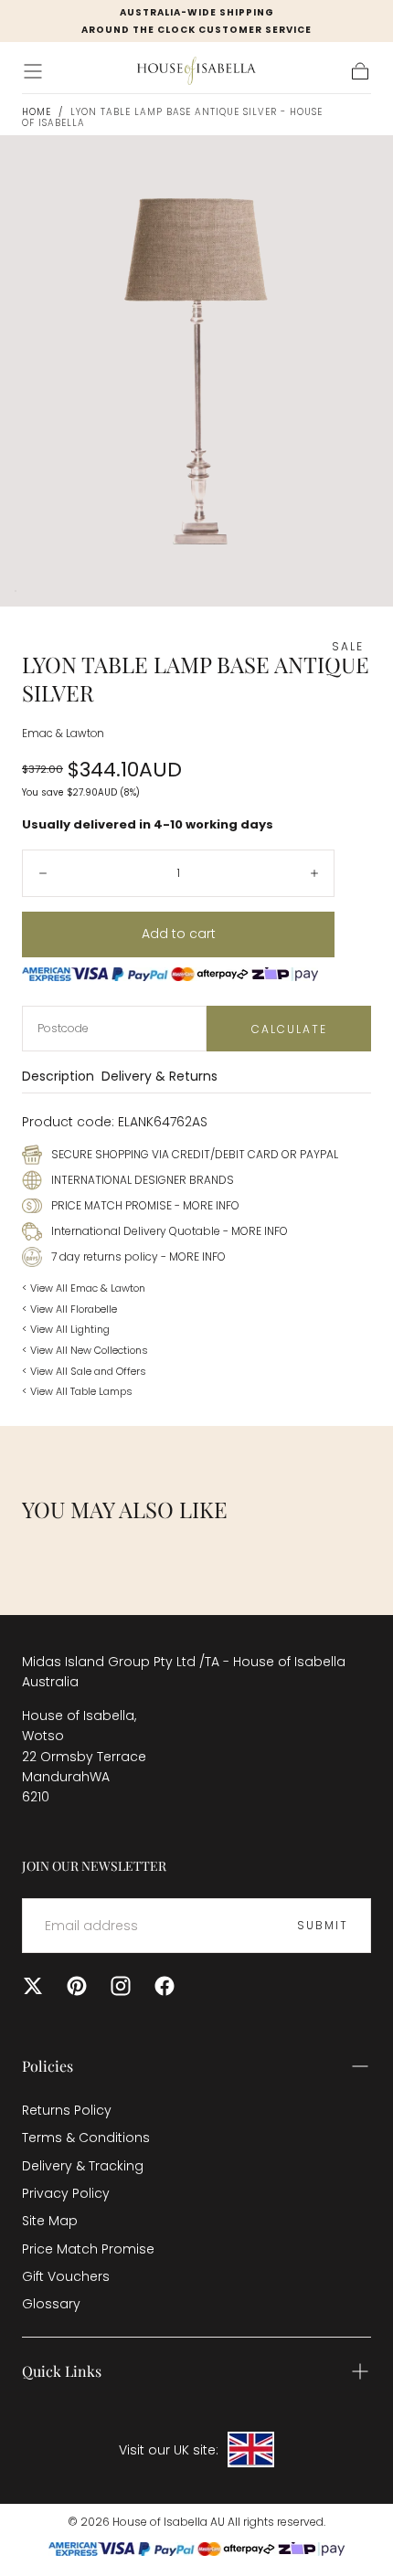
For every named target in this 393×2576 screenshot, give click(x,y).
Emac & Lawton (63, 734)
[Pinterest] (77, 1986)
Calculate (289, 1029)
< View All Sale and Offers (84, 1371)
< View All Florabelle (69, 1309)
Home (37, 112)
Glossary (51, 2304)
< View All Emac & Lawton (84, 1288)
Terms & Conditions (86, 2138)
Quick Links (62, 2371)
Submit (323, 1925)
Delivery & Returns (159, 1077)
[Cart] (360, 71)
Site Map (50, 2221)
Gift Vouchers (66, 2276)
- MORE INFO (206, 1205)
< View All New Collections (85, 1350)
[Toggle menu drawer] (33, 71)
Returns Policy (67, 2110)
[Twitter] (33, 1986)
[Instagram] (121, 1986)
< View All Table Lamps (77, 1391)
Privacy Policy (66, 2193)
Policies (48, 2066)
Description (58, 1077)
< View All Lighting (66, 1329)
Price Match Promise (88, 2249)
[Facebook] (165, 1986)
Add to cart (179, 934)
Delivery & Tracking (83, 2166)
